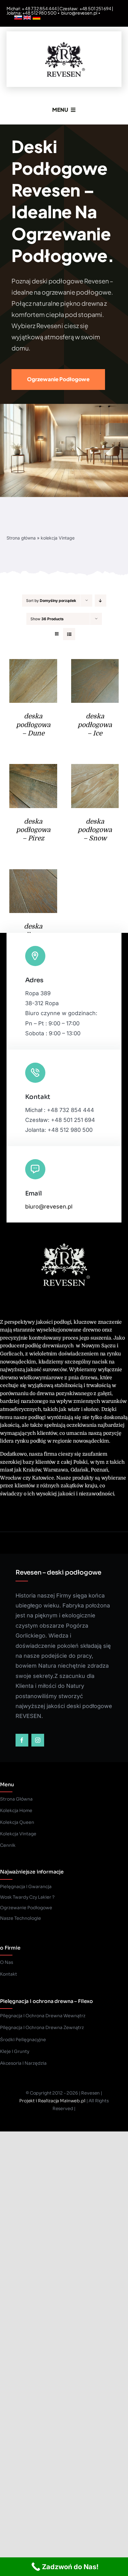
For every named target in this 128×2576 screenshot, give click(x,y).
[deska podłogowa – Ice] (95, 664)
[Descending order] (101, 601)
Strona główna (21, 538)
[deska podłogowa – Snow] (95, 769)
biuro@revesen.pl (79, 13)
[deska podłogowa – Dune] (33, 664)
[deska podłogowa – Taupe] (33, 874)
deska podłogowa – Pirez (33, 830)
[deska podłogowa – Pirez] (33, 769)
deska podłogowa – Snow (95, 830)
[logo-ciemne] (64, 40)
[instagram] (38, 1740)
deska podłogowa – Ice (95, 725)
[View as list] (69, 634)
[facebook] (22, 1740)
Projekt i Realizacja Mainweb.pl (52, 2101)
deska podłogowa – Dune (33, 725)
